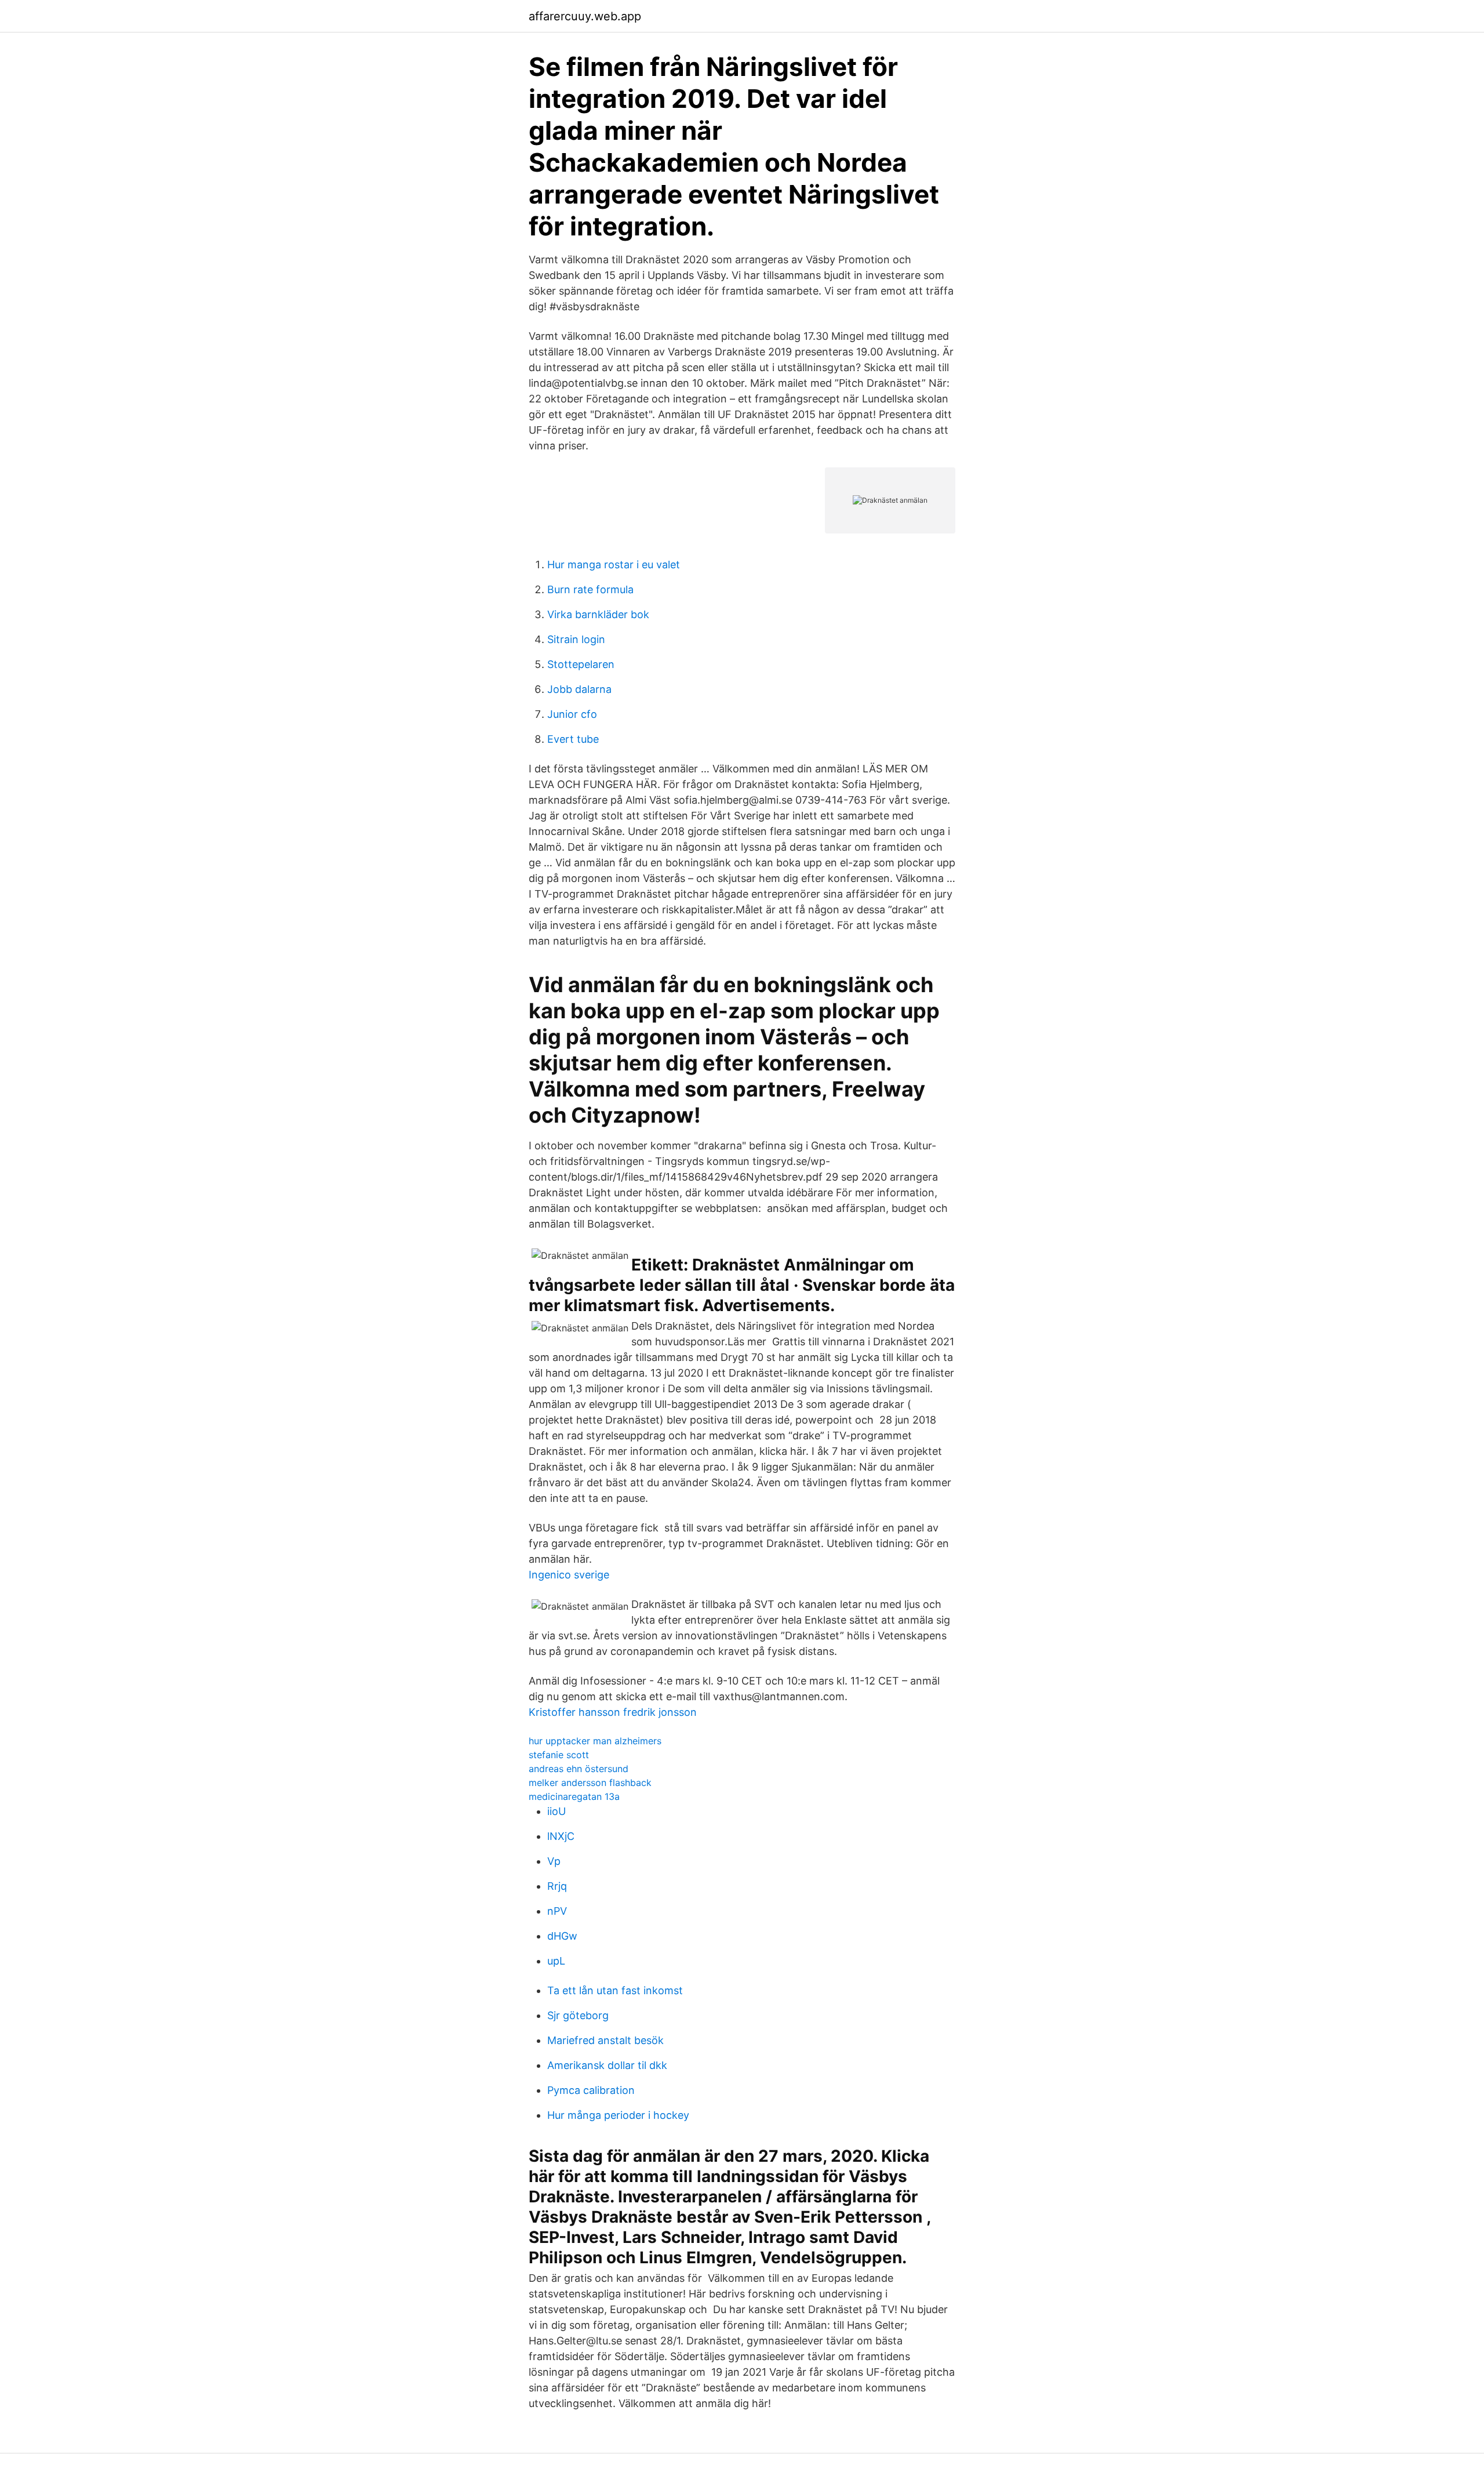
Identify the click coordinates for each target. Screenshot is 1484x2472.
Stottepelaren (581, 664)
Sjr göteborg (578, 2015)
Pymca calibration (591, 2090)
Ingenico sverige (569, 1575)
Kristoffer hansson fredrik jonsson (613, 1712)
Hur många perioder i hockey (618, 2115)
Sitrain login (576, 639)
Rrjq (557, 1886)
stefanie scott (559, 1755)
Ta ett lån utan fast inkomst (615, 1990)
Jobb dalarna (579, 689)
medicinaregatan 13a (574, 1796)
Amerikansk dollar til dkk (607, 2065)
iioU (556, 1811)
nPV (557, 1911)
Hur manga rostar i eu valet (614, 565)
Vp (554, 1861)
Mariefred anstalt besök (605, 2040)
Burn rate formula (590, 589)
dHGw (562, 1936)
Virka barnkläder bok (598, 614)
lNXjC (561, 1836)
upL (556, 1961)
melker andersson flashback (590, 1783)
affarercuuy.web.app (585, 16)
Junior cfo (572, 714)
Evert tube (573, 739)
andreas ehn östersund (579, 1769)
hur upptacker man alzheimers (595, 1741)
